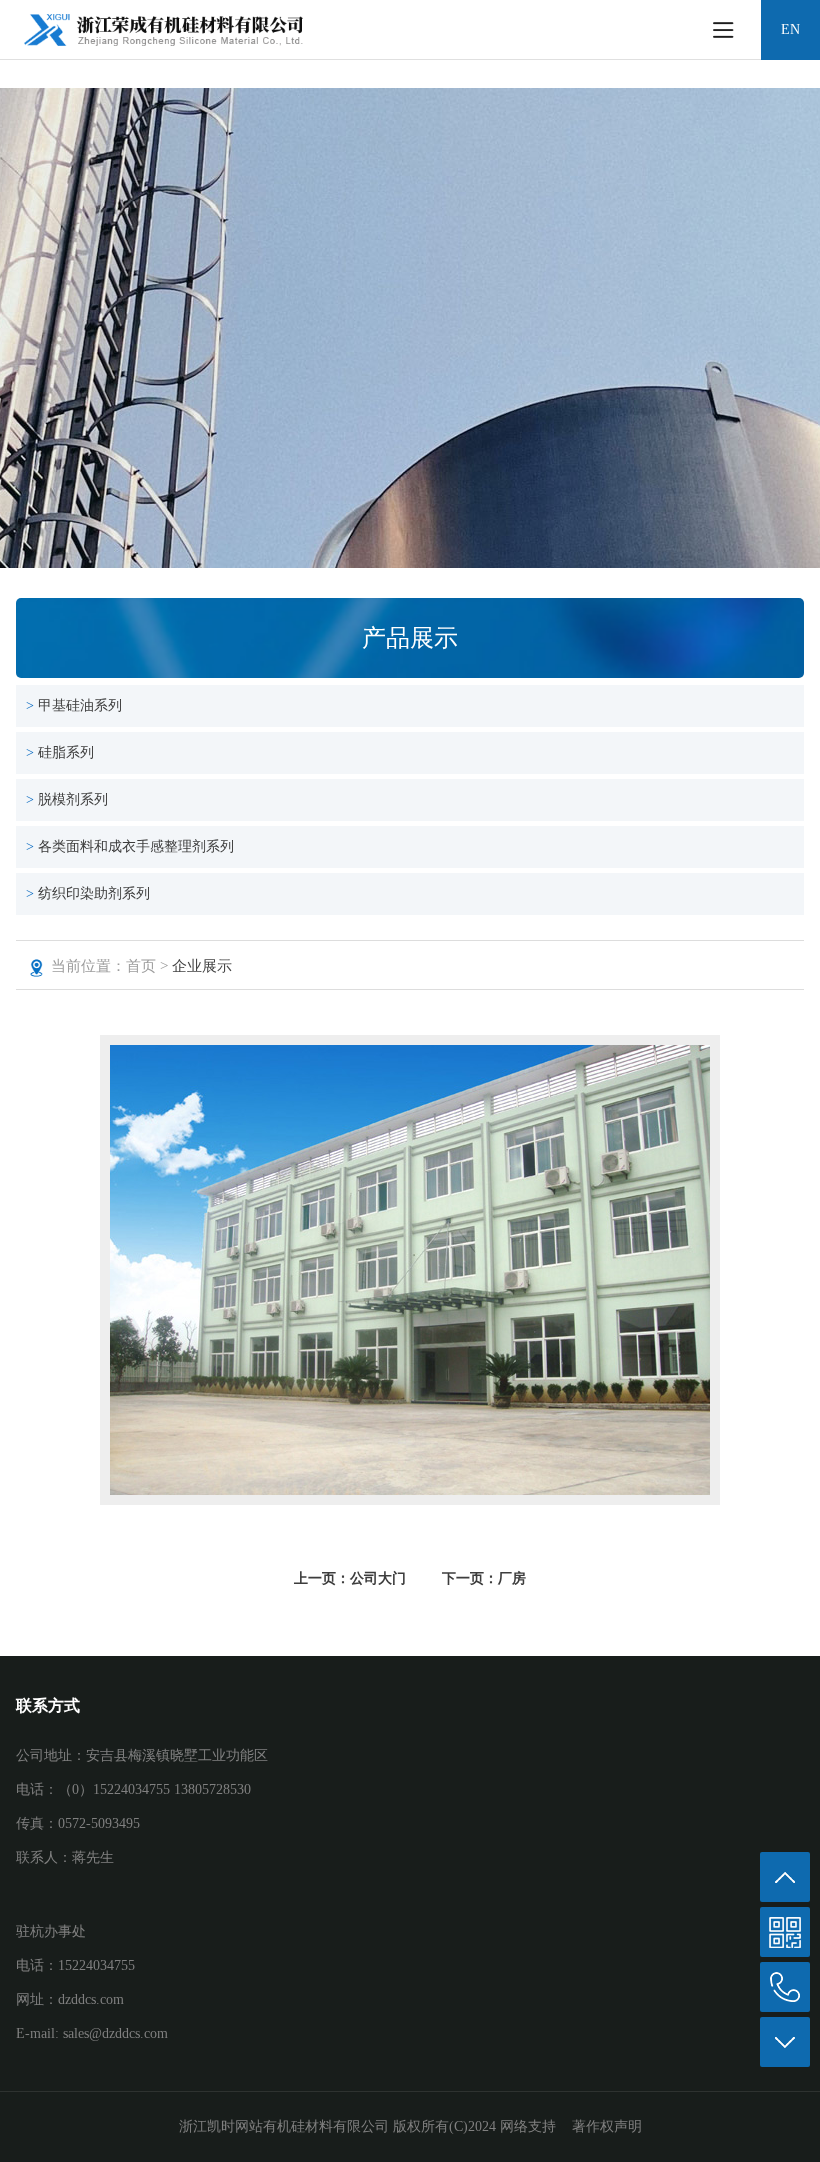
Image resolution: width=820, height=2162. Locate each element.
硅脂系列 (66, 752)
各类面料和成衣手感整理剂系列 (136, 846)
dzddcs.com (91, 1999)
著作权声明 (607, 2126)
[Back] (785, 1877)
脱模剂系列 (73, 799)
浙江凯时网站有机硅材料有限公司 (284, 2126)
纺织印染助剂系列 (94, 893)
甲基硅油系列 (80, 705)
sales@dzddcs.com (115, 2033)
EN (790, 29)
